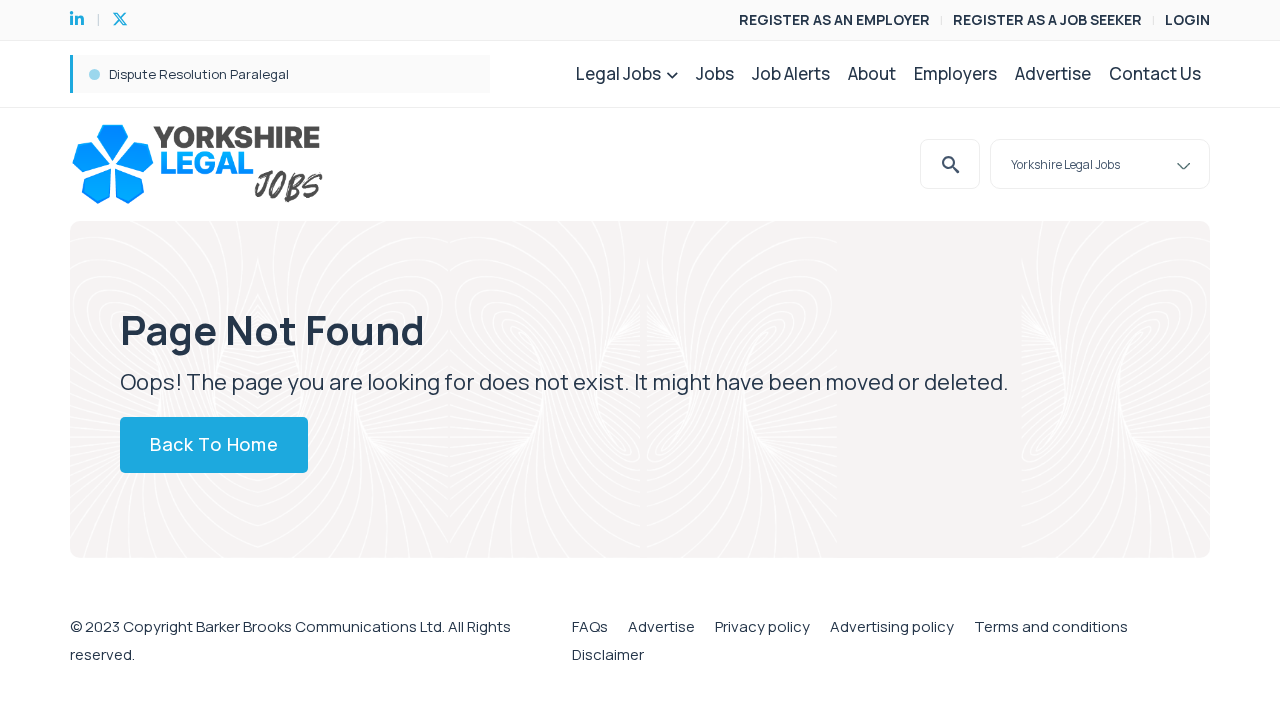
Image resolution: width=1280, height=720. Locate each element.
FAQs (590, 626)
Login (1187, 19)
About (872, 73)
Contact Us (1155, 73)
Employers (955, 73)
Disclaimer (608, 654)
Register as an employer (834, 19)
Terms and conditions (1051, 626)
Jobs (715, 73)
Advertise (1053, 73)
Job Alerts (791, 73)
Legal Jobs (618, 73)
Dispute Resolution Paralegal (199, 74)
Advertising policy (892, 626)
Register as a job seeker (1047, 19)
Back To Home (214, 444)
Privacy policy (762, 626)
